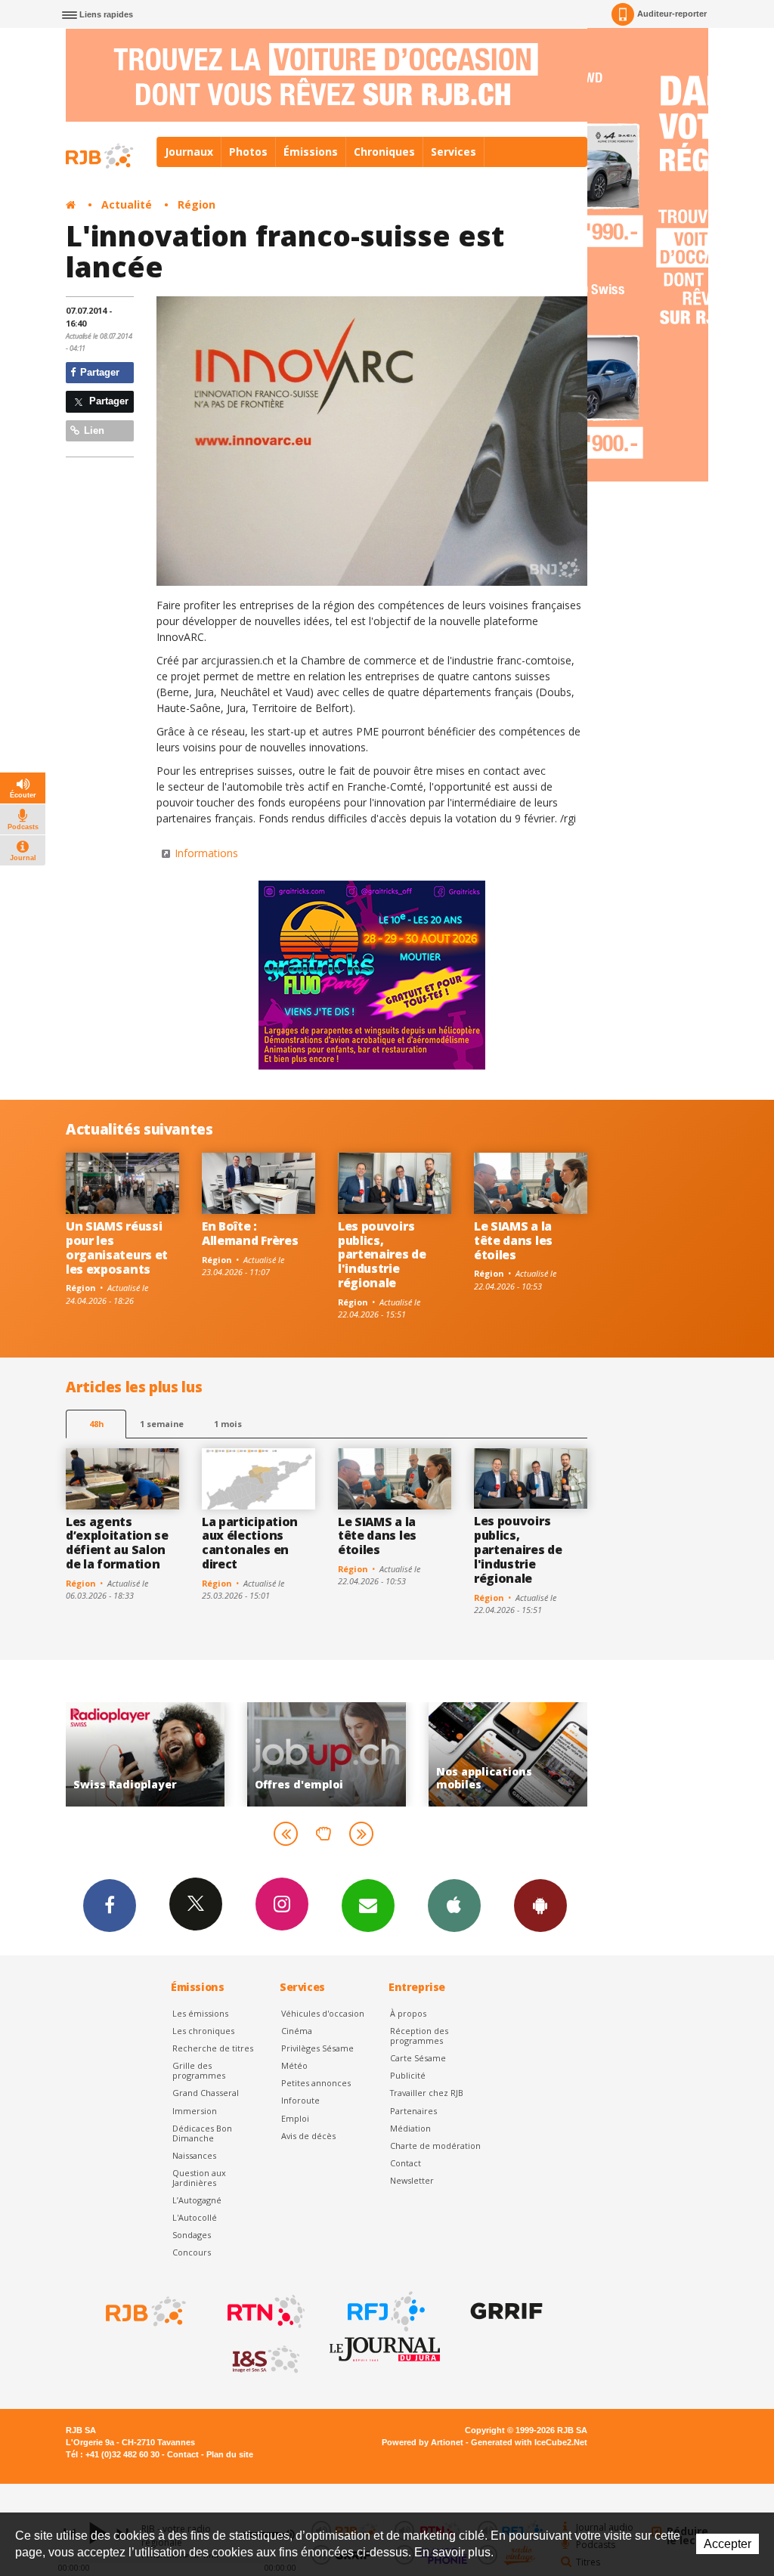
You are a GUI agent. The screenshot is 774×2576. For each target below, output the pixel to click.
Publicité (408, 2075)
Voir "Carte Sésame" (525, 1754)
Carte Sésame (418, 2058)
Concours (192, 2252)
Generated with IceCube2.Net (529, 2442)
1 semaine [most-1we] (162, 1424)
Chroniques (384, 152)
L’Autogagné (197, 2200)
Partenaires (413, 2111)
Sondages (192, 2235)
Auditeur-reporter (672, 14)
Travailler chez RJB (427, 2093)
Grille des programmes (199, 2070)
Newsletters (368, 1906)
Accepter (728, 2544)
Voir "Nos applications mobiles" (343, 1754)
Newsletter (412, 2180)
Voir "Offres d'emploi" (162, 1754)
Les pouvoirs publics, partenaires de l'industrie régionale (382, 1255)
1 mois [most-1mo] (228, 1424)
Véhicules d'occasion (323, 2013)
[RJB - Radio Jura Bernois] (144, 2311)
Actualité (127, 204)
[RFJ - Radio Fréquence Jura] (385, 2311)
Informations (206, 853)
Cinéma (297, 2031)
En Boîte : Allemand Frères (250, 1233)
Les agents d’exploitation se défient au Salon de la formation (117, 1543)
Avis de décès (308, 2136)
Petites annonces (316, 2083)
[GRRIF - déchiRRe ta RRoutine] (505, 2311)
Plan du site (230, 2454)
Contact (406, 2163)
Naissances (194, 2155)
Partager (98, 372)
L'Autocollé (195, 2217)
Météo (294, 2065)
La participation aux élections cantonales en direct (250, 1543)
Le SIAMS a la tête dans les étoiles (513, 1240)
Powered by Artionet (423, 2442)
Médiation (410, 2128)
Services (454, 152)
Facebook (110, 1906)
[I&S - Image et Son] (265, 2360)
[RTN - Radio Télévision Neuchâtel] (265, 2311)
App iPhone (454, 1906)
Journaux (189, 152)
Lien (93, 430)
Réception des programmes (419, 2036)
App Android (540, 1906)
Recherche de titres (213, 2048)
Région (197, 204)
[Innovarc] (372, 441)
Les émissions (200, 2013)
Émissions (311, 152)
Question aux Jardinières (199, 2178)
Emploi (295, 2118)
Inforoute (300, 2100)
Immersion (195, 2111)
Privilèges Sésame (317, 2048)
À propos (408, 2013)
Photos (248, 152)
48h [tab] (96, 1424)
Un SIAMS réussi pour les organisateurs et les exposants (117, 1248)
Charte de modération (435, 2146)
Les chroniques (203, 2031)
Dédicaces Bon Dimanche (202, 2133)
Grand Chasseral (206, 2093)
